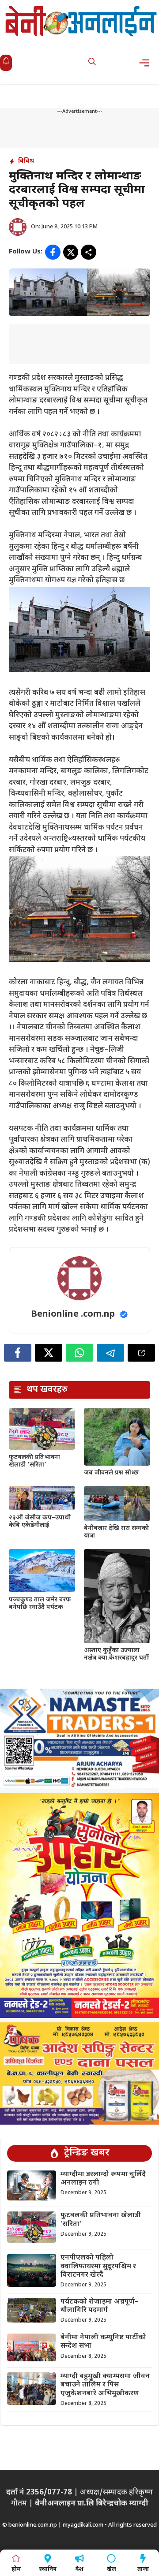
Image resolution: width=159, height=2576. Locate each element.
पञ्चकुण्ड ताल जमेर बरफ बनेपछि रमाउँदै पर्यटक (40, 1604)
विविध (26, 161)
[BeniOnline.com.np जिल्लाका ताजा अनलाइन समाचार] (82, 21)
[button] (92, 63)
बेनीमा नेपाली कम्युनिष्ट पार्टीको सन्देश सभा (103, 2342)
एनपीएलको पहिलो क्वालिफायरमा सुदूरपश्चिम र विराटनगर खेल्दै (98, 2266)
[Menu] (147, 63)
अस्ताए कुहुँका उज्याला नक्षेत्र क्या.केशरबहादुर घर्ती (116, 1654)
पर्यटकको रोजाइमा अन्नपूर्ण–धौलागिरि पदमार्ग (100, 2306)
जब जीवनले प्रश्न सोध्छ (111, 1473)
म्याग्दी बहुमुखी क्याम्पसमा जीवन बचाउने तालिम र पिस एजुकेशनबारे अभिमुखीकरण (105, 2385)
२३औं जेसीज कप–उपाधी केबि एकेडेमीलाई (40, 1522)
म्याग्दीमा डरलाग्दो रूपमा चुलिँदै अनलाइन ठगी (103, 2179)
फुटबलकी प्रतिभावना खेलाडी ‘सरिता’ (34, 1461)
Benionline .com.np (73, 1314)
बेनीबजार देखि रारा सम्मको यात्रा (116, 1532)
